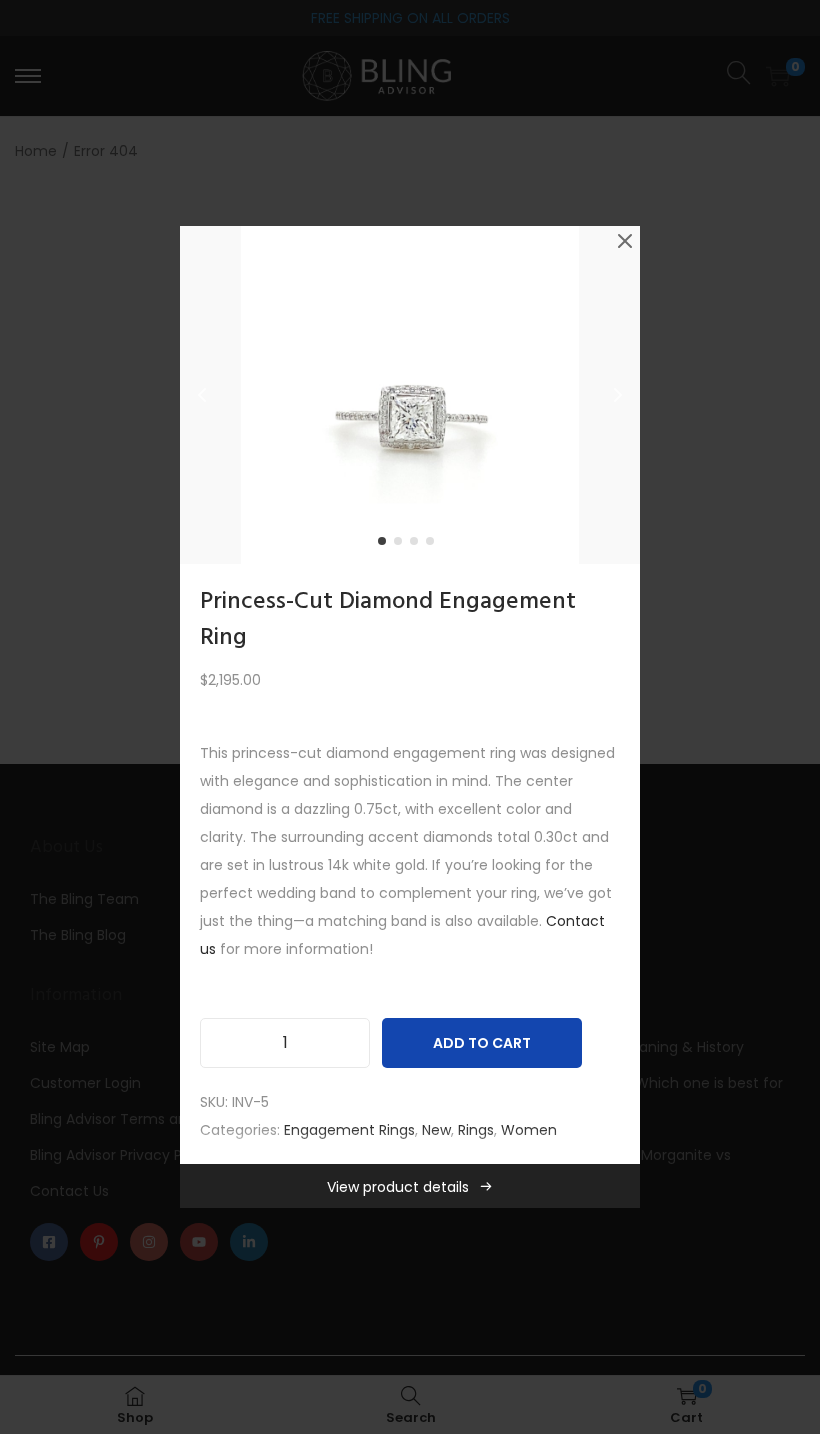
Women (529, 1130)
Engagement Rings (349, 1130)
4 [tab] (434, 545)
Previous (202, 395)
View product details (398, 1187)
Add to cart (482, 1043)
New (436, 1130)
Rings (476, 1130)
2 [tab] (402, 545)
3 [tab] (418, 545)
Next (618, 395)
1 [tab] (386, 545)
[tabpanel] (410, 395)
